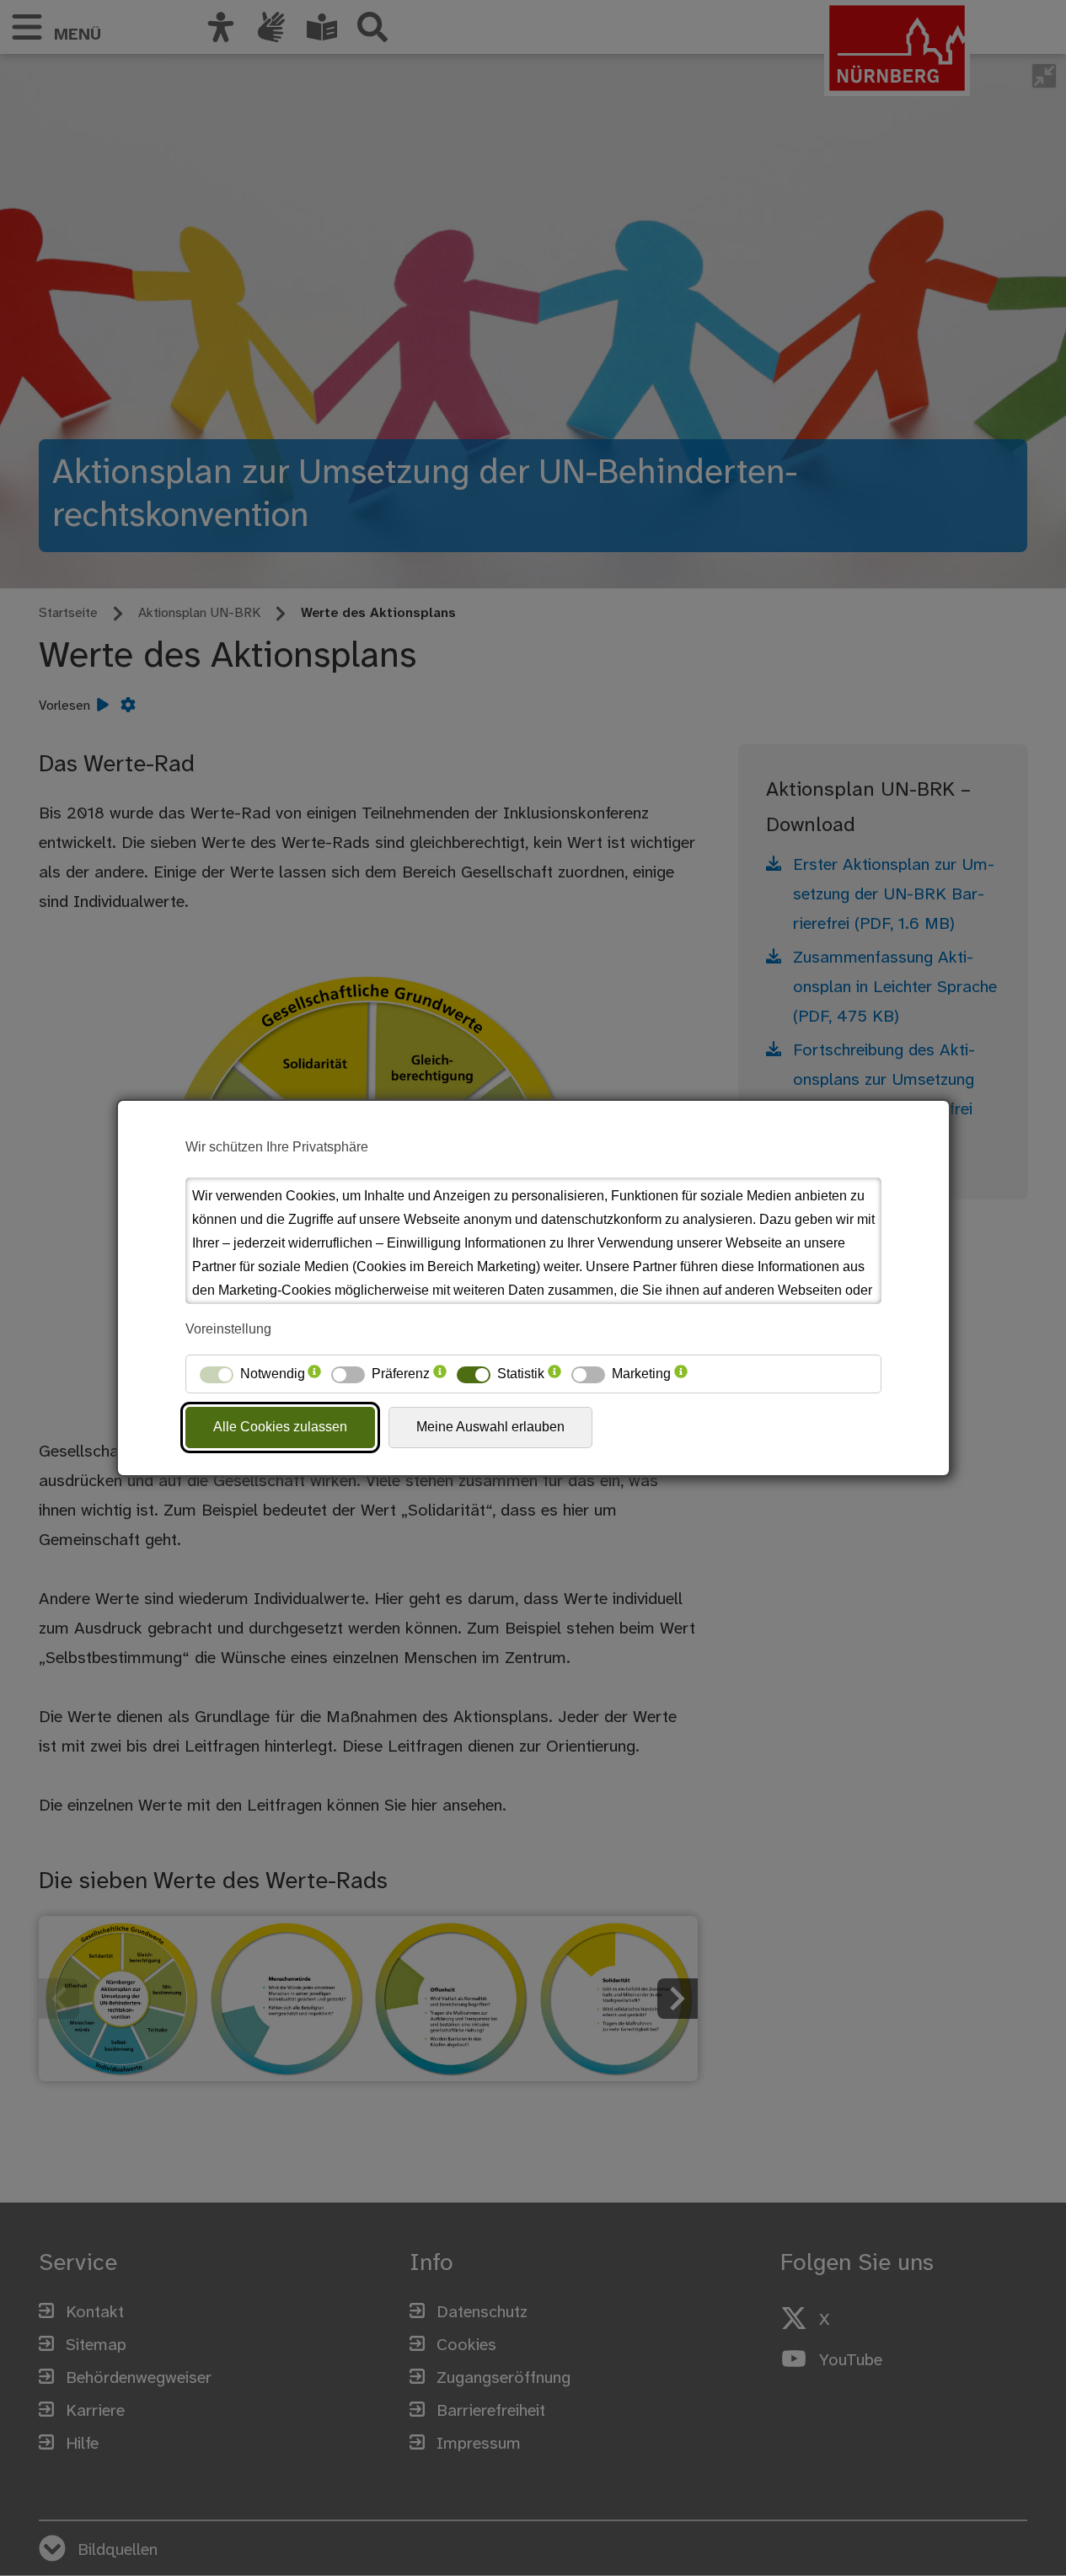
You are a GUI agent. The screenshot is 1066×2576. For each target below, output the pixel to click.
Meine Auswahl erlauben (490, 1427)
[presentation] (314, 1374)
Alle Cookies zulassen (280, 1427)
